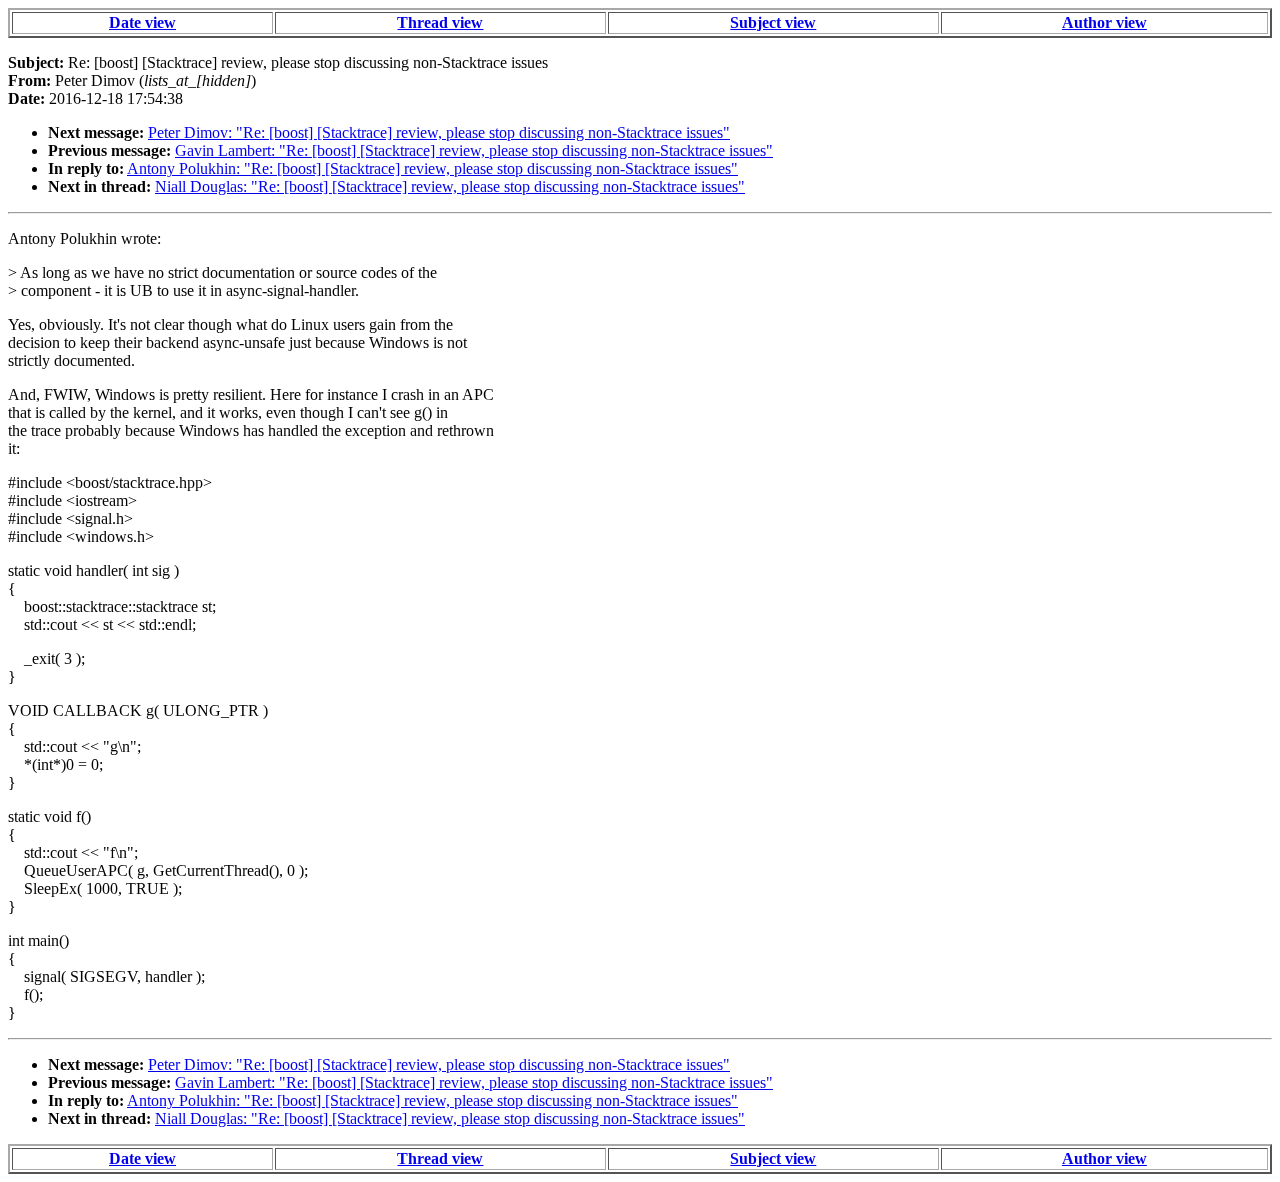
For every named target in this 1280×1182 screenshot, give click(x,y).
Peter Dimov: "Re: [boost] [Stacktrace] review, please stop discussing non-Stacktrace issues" (439, 132)
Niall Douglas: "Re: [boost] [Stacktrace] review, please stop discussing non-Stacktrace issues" (450, 186)
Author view (1104, 22)
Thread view (440, 22)
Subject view (773, 22)
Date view (142, 22)
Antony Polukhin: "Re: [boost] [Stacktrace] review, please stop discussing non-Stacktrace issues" (432, 168)
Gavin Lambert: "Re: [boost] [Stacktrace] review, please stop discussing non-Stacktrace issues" (474, 150)
